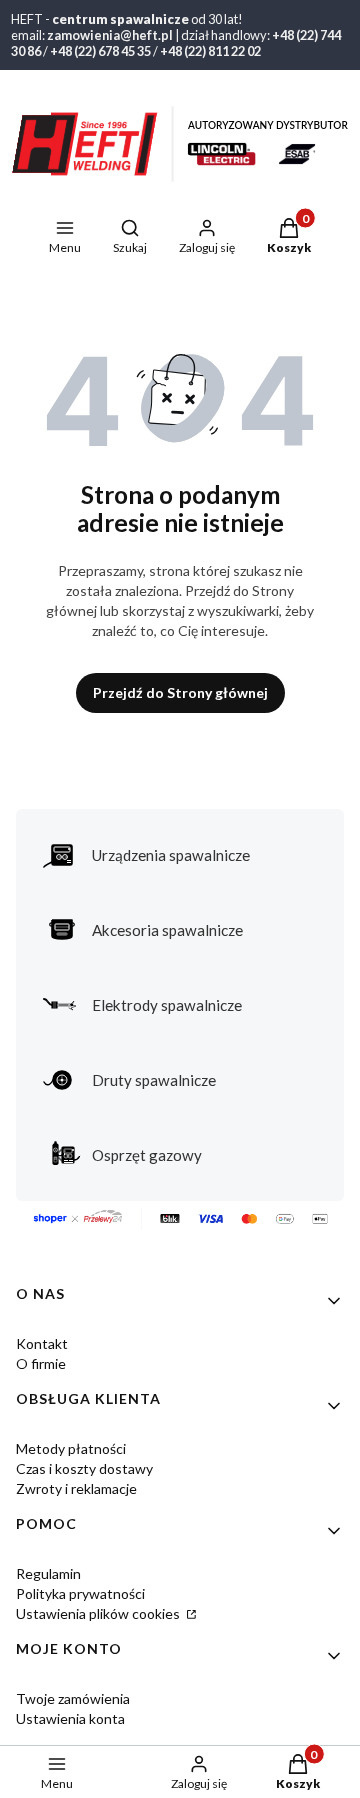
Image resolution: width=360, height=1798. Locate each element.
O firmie (41, 1363)
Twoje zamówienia (73, 1698)
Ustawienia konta (70, 1718)
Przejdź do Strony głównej (180, 692)
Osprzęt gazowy (147, 1155)
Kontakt (42, 1343)
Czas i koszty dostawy (84, 1468)
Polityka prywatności (80, 1593)
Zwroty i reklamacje (76, 1488)
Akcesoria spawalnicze (167, 930)
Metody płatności (71, 1448)
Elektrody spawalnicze (167, 1005)
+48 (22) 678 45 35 (100, 51)
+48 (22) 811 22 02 (210, 51)
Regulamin (48, 1573)
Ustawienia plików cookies (99, 1613)
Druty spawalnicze (154, 1080)
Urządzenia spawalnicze (171, 855)
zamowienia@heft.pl (110, 35)
